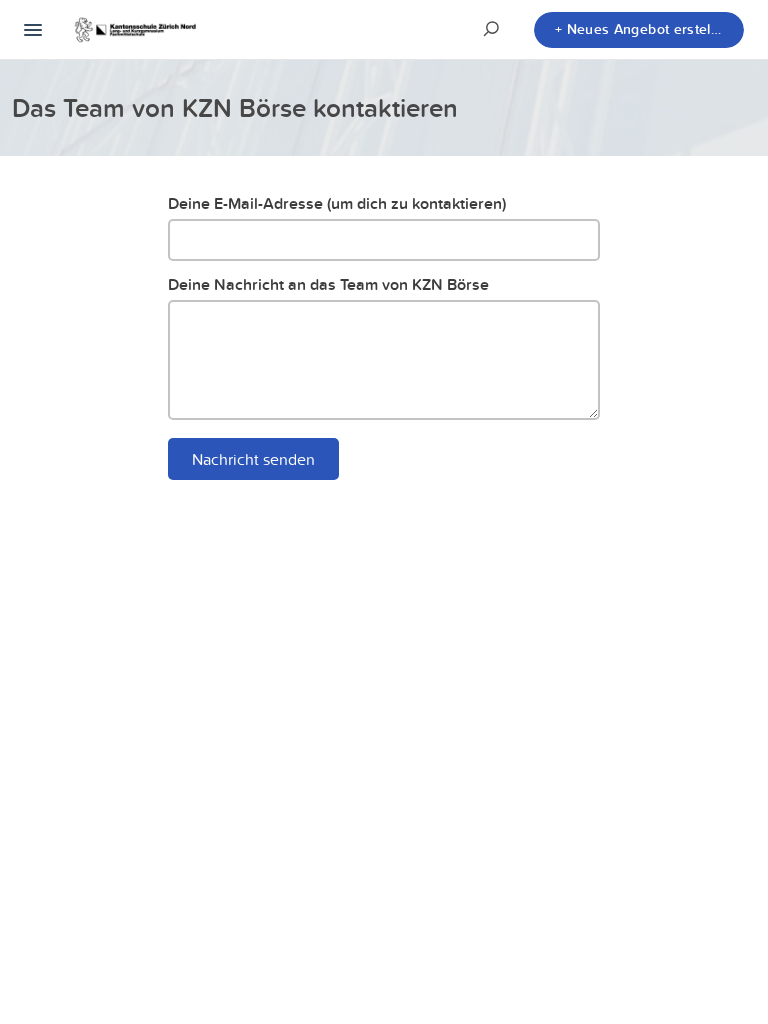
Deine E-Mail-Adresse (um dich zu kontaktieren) (337, 203)
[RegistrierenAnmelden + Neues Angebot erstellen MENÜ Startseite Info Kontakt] (33, 30)
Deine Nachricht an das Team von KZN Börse (328, 284)
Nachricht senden (253, 459)
